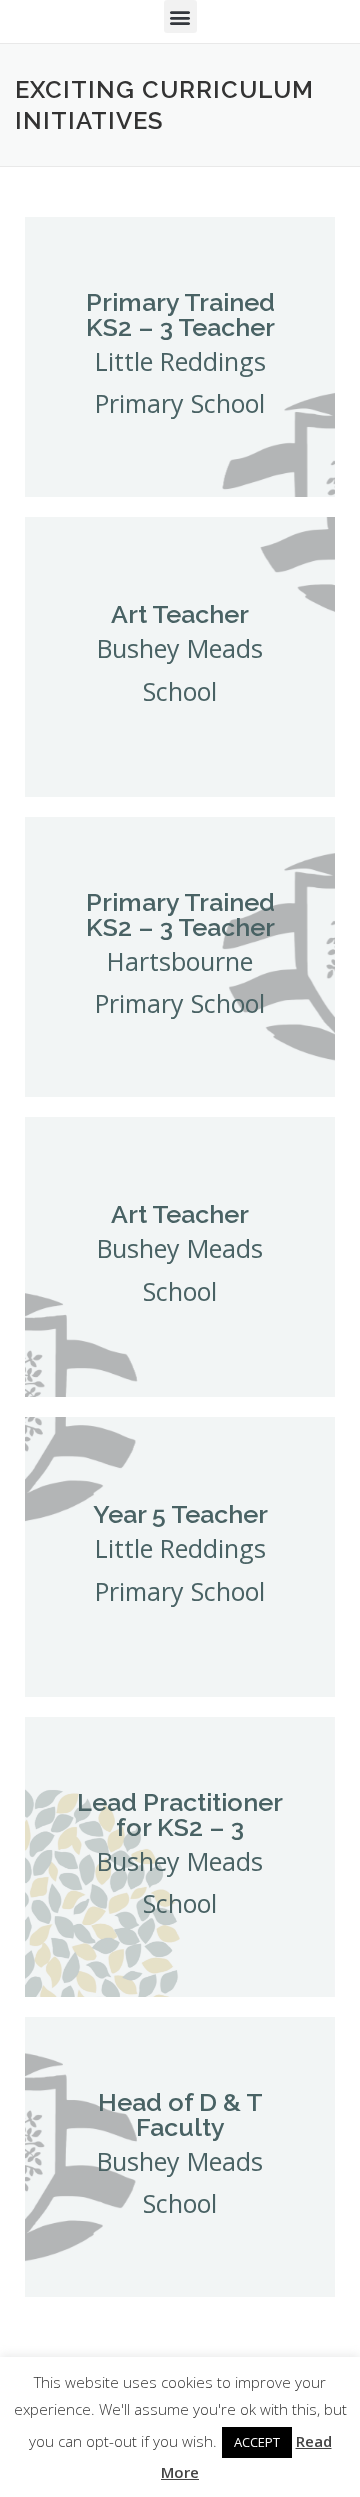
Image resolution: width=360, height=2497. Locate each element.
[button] (180, 16)
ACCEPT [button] (257, 2442)
